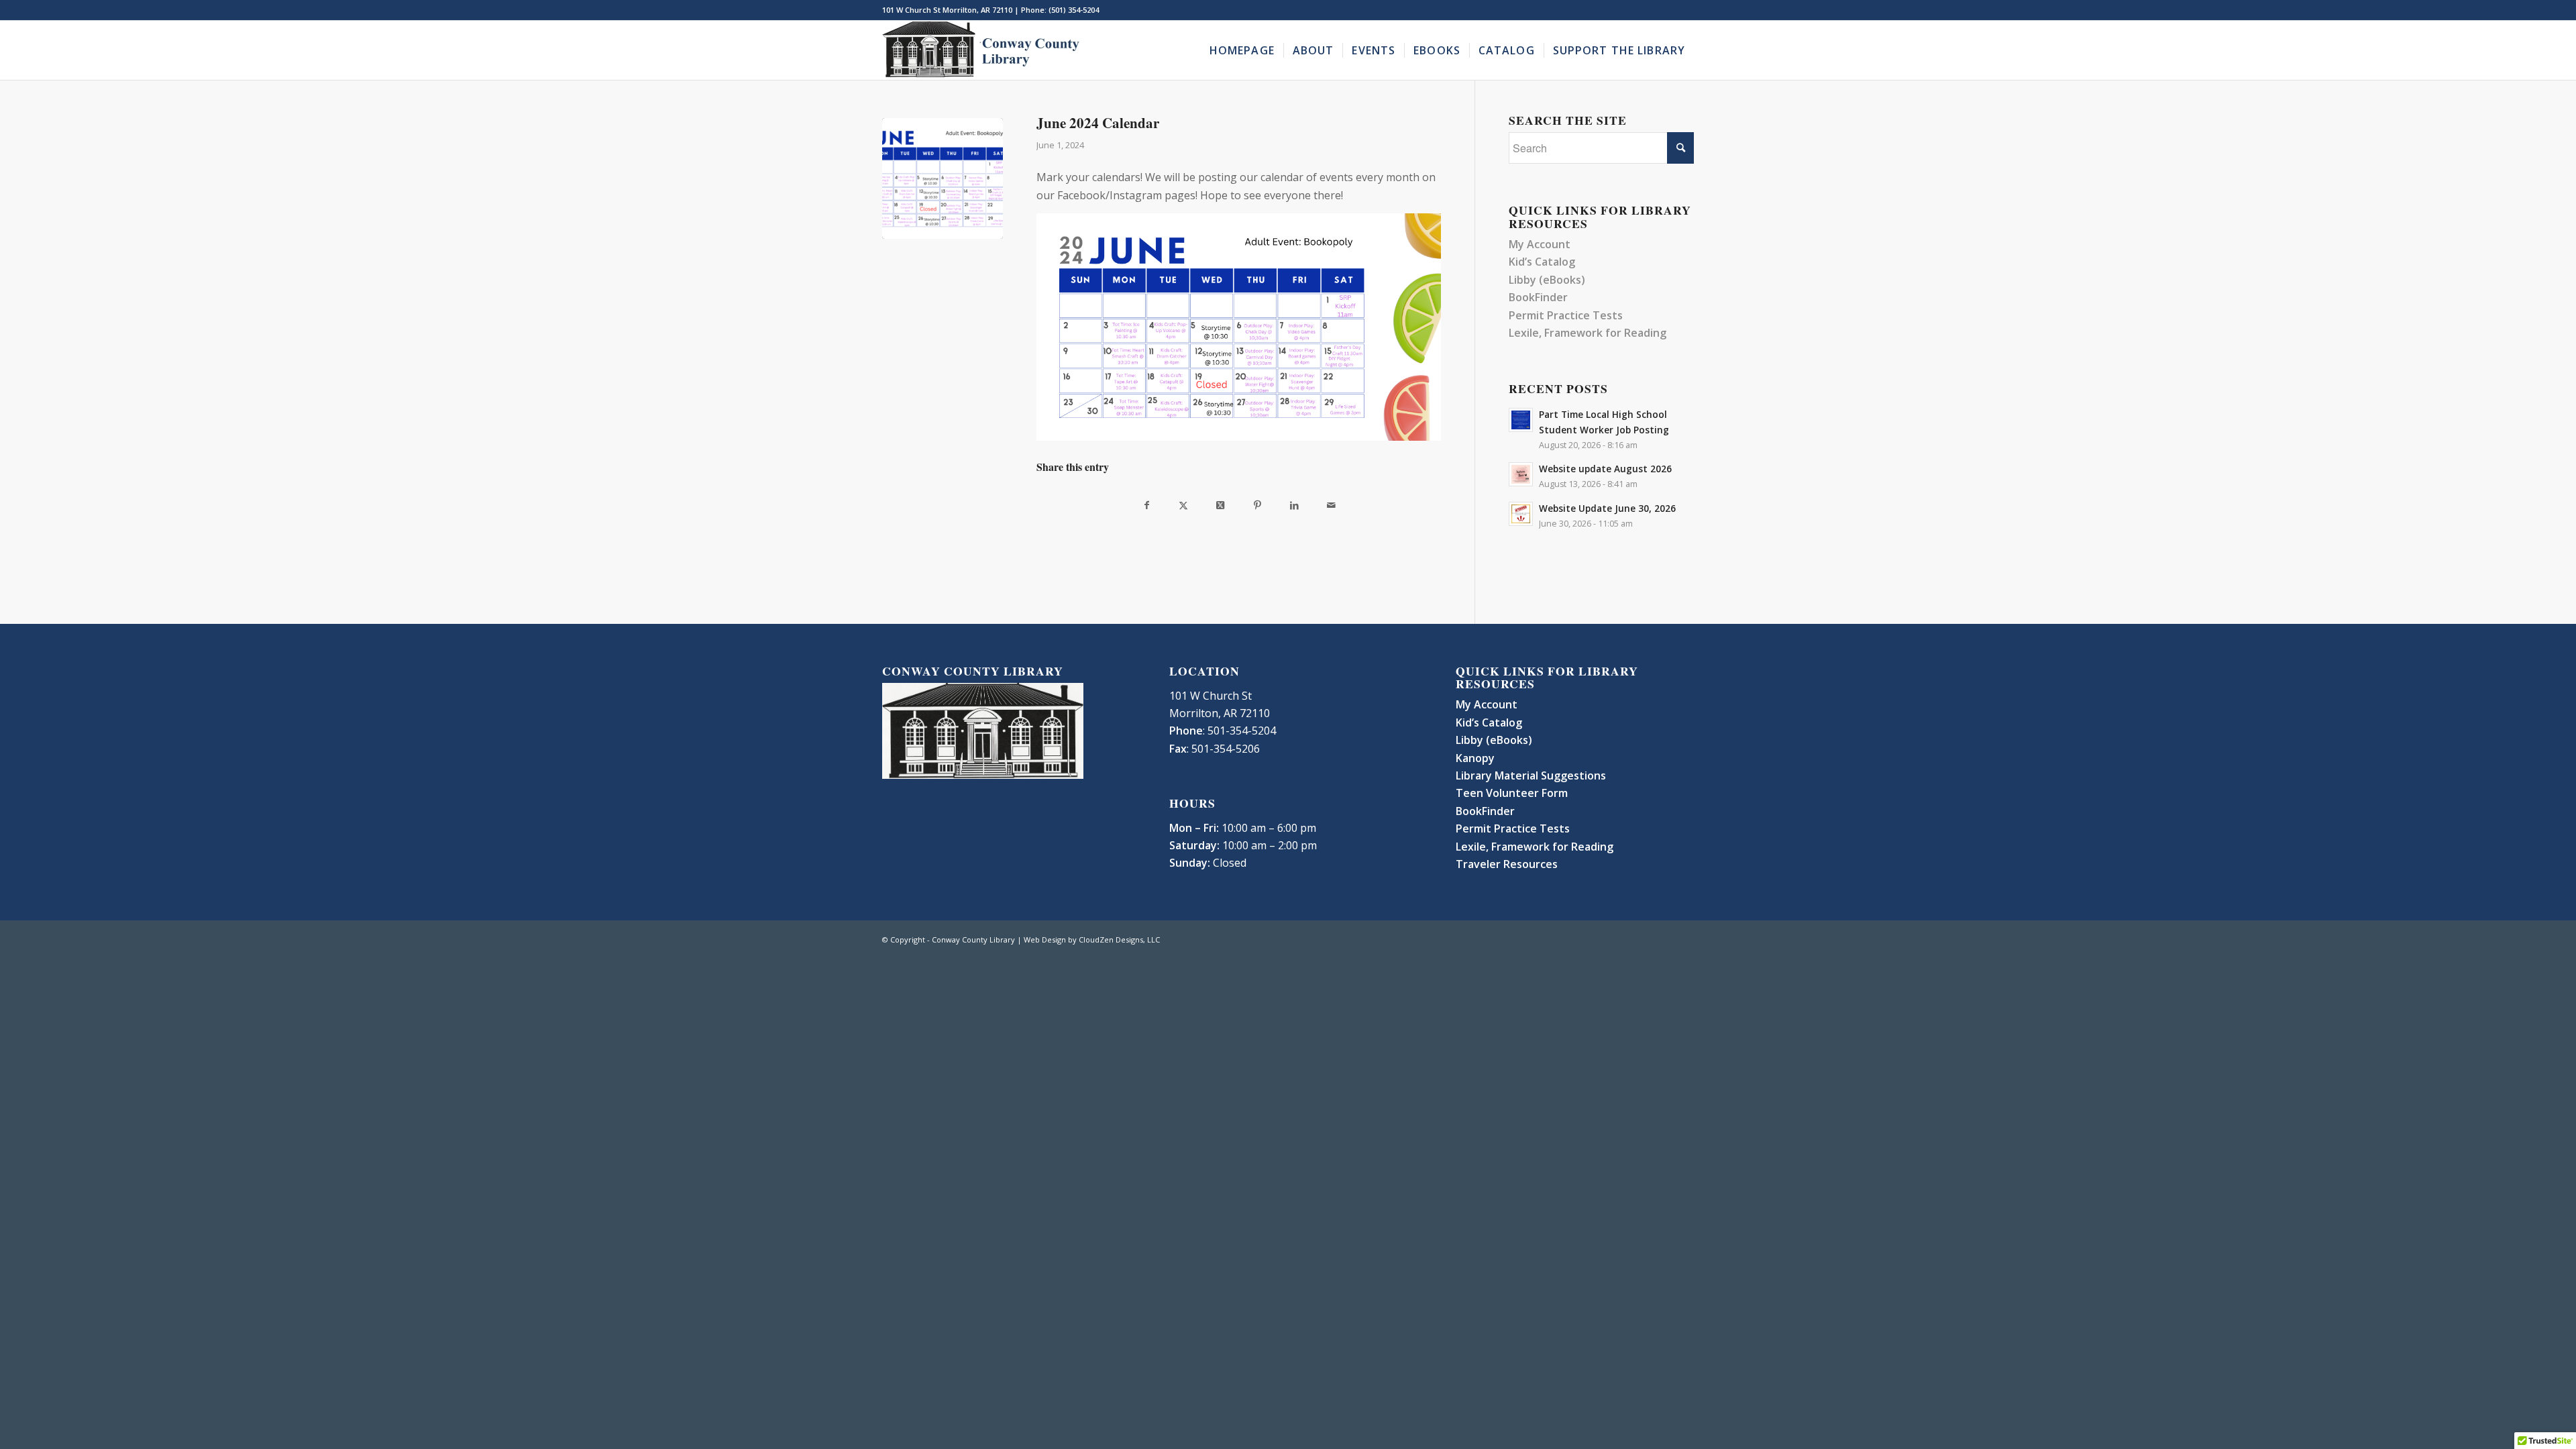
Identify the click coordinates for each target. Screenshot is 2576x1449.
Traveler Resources (1507, 864)
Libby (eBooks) (1547, 280)
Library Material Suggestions (1531, 775)
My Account (1540, 244)
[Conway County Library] (983, 50)
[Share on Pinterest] (1257, 505)
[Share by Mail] (1331, 505)
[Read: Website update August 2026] (1521, 474)
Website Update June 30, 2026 (1607, 508)
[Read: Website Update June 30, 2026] (1521, 514)
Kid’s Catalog (1542, 262)
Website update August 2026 (1605, 469)
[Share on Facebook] (1147, 505)
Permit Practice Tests (1566, 315)
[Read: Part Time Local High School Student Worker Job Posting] (1521, 420)
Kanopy (1475, 758)
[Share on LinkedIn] (1294, 505)
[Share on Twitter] (1184, 505)
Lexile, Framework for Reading (1588, 333)
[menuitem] (1242, 50)
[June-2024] (943, 178)
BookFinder (1538, 297)
